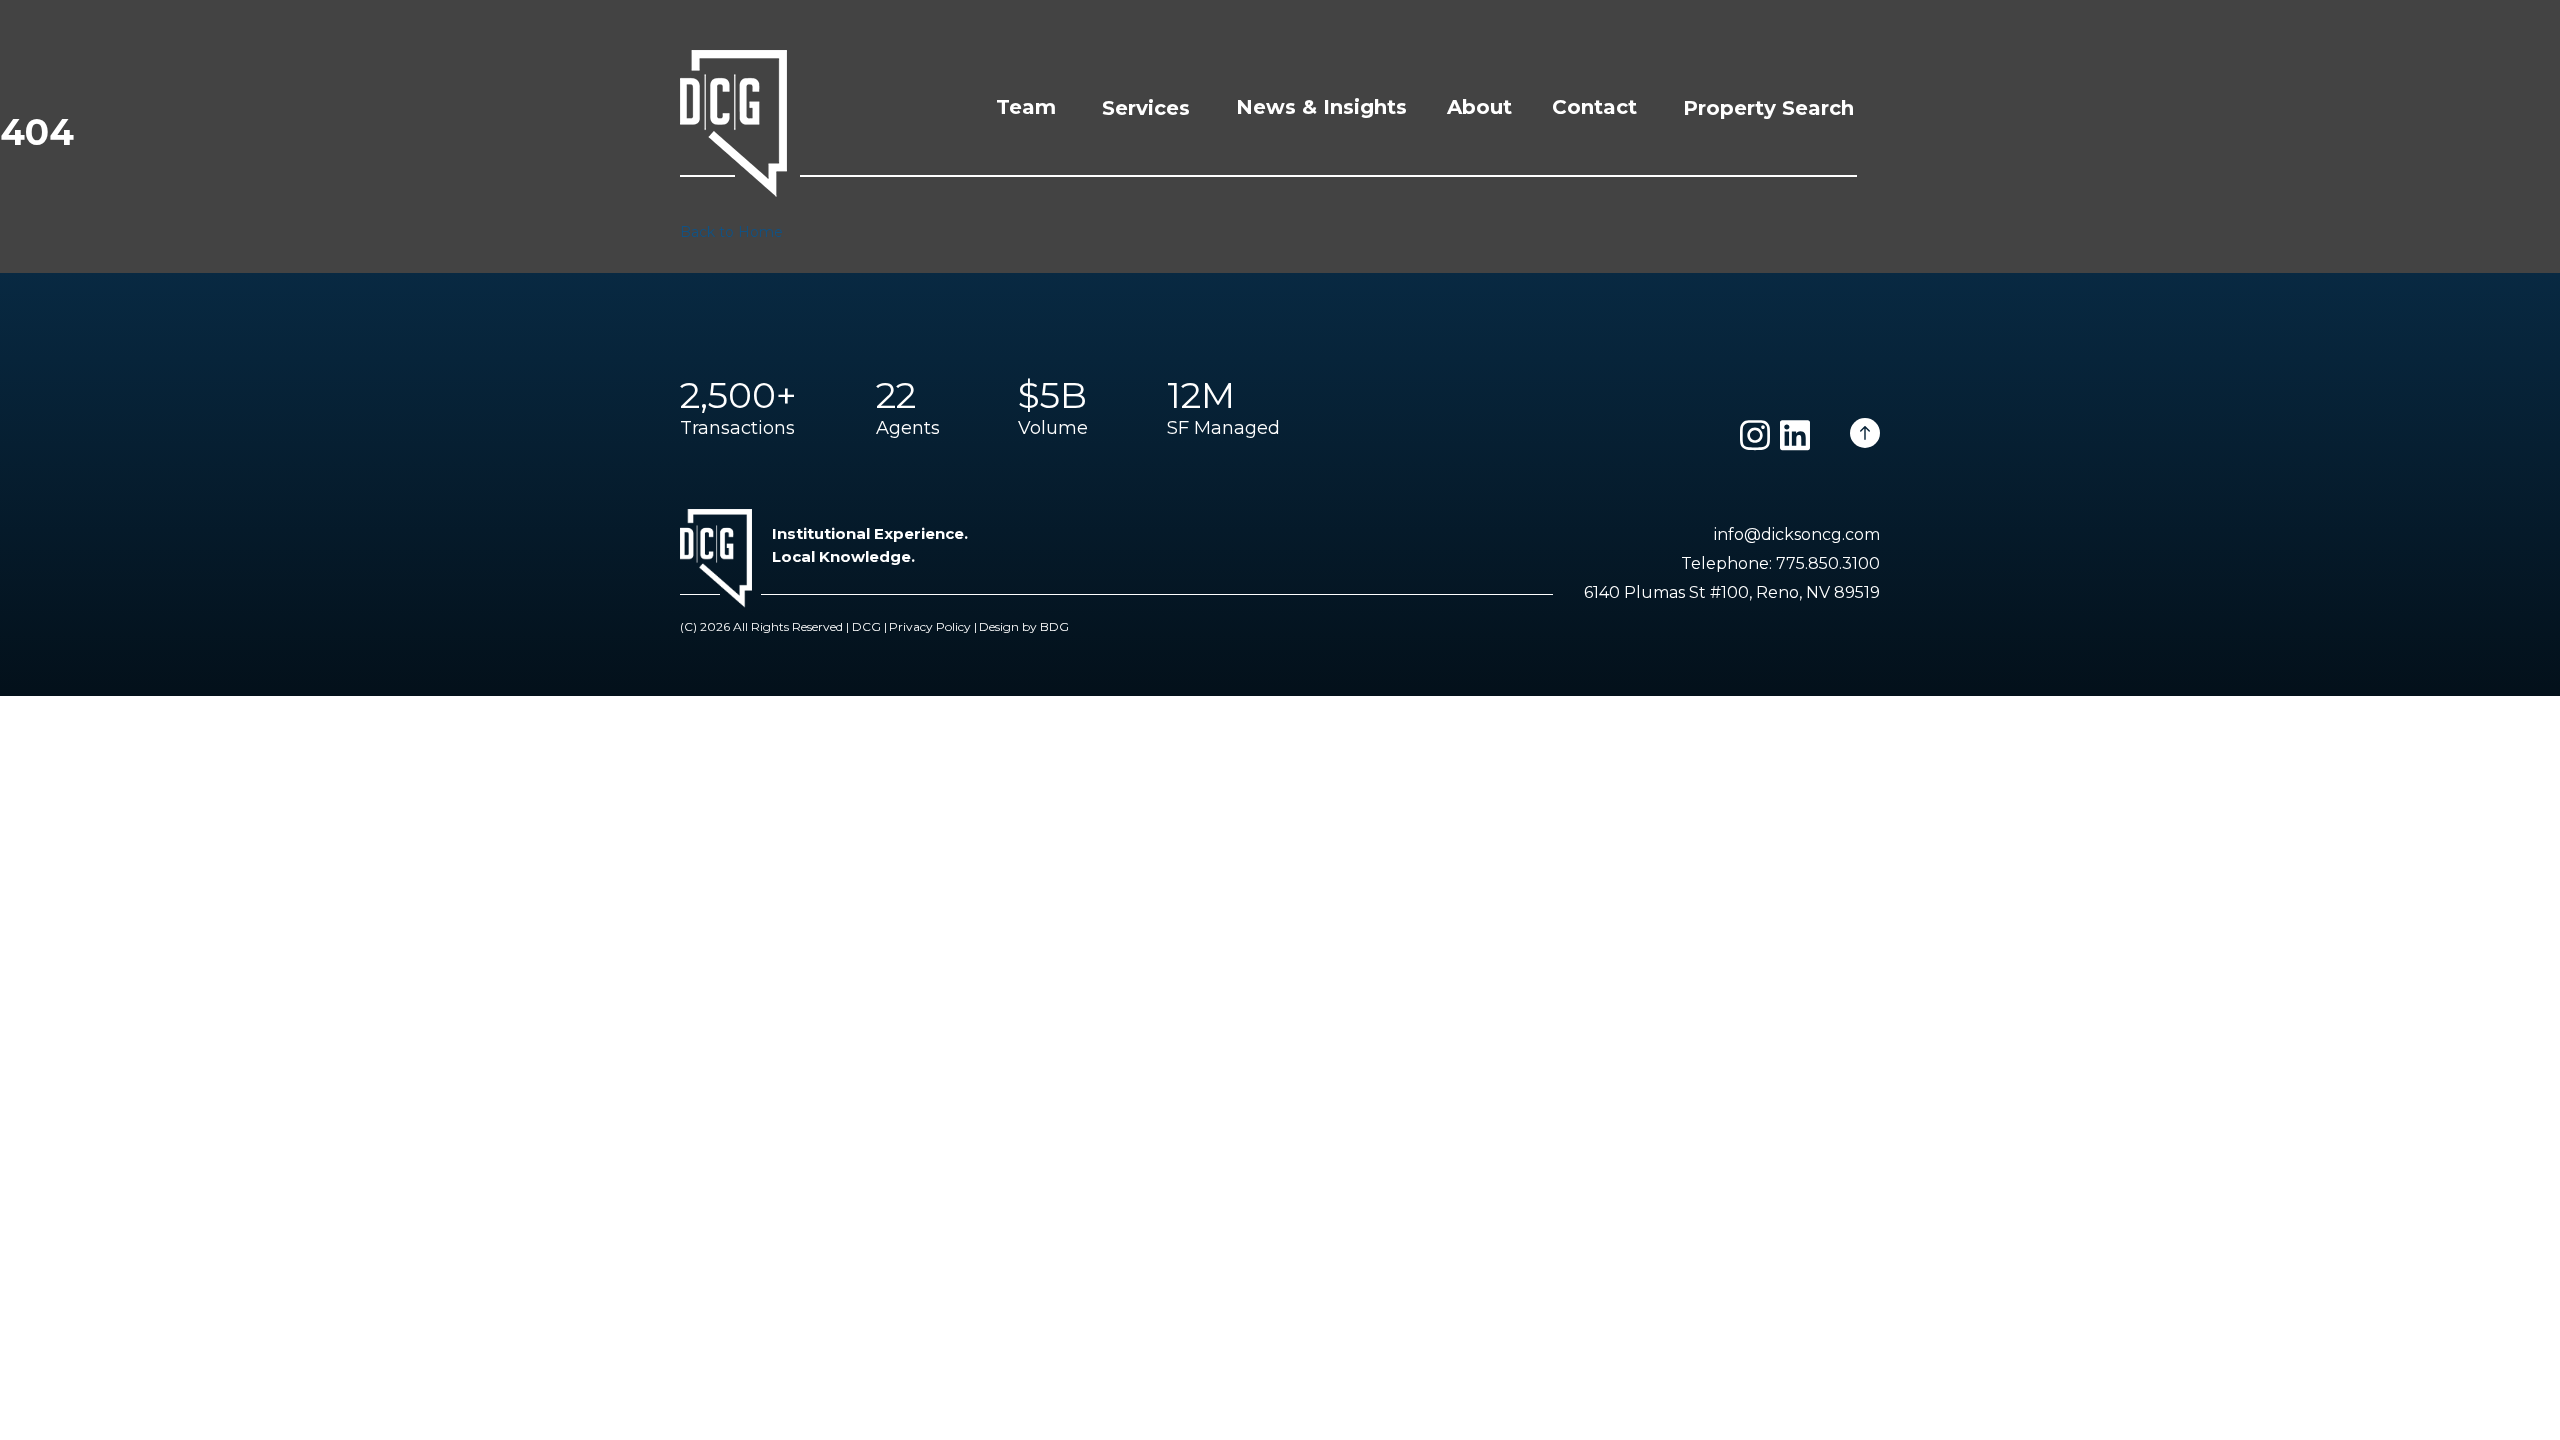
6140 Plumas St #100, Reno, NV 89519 (1732, 592)
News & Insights (1321, 107)
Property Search (1768, 108)
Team (1026, 107)
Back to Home (731, 232)
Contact (1594, 107)
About (1479, 107)
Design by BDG (1024, 626)
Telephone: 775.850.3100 (1780, 563)
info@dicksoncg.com (1797, 534)
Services (1146, 108)
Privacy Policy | (933, 626)
